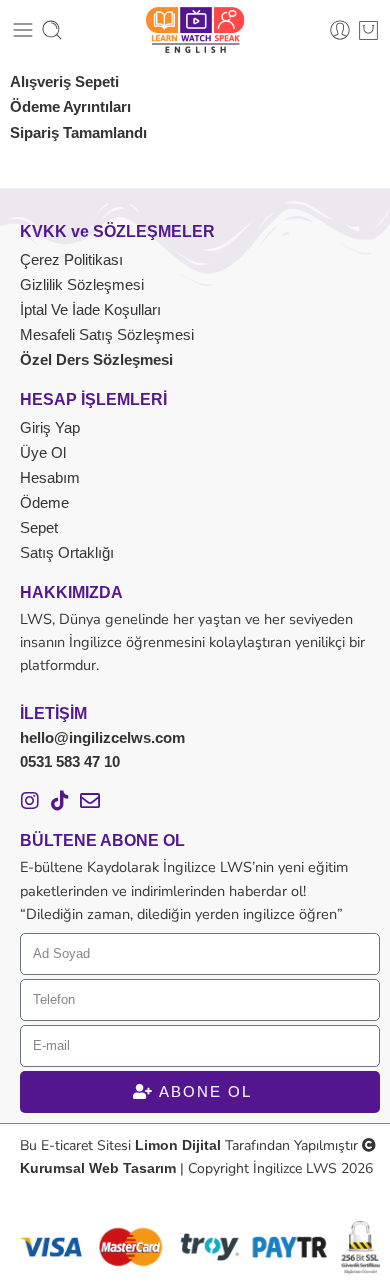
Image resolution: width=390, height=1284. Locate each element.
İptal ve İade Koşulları (90, 309)
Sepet (39, 527)
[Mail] (90, 801)
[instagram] (30, 801)
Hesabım (50, 477)
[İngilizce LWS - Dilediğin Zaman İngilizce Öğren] (195, 30)
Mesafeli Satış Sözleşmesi (107, 334)
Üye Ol (43, 452)
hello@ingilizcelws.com (102, 738)
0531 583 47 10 (70, 762)
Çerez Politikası (71, 259)
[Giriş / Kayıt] (340, 30)
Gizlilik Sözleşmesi (82, 284)
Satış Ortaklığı (67, 552)
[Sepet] (368, 30)
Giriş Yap (50, 427)
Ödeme (44, 502)
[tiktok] (60, 801)
